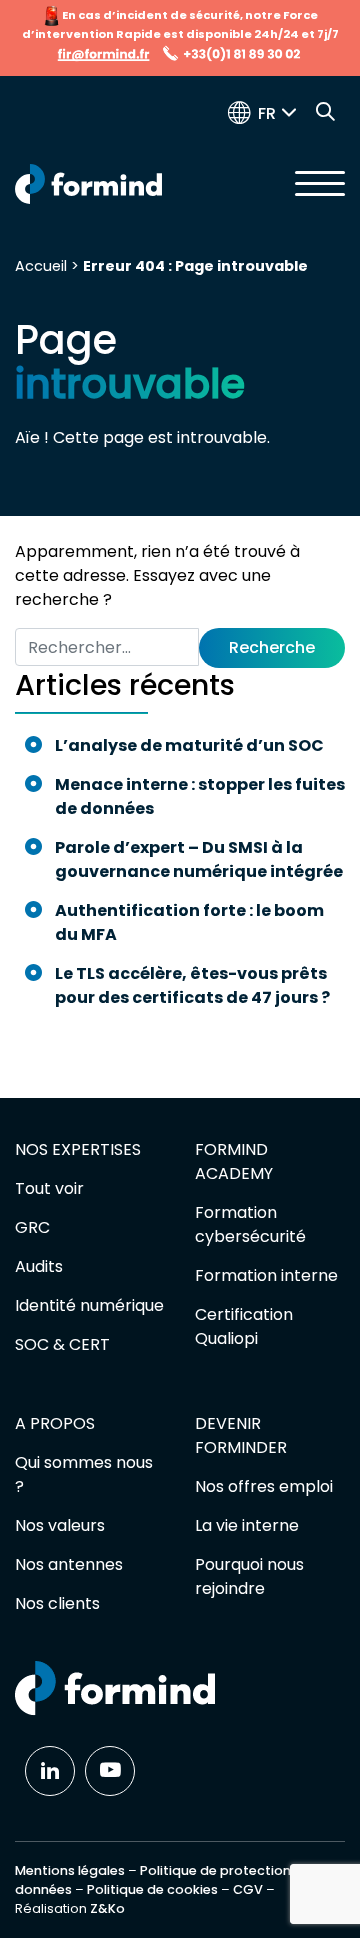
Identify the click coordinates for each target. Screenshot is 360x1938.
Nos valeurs (60, 1525)
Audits (39, 1266)
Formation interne (266, 1275)
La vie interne (247, 1525)
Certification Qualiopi (244, 1326)
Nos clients (57, 1603)
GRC (32, 1227)
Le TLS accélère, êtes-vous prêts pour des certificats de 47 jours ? (194, 985)
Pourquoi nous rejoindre (249, 1576)
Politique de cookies (152, 1889)
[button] (282, 113)
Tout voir (49, 1188)
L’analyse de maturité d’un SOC (189, 745)
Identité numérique (89, 1305)
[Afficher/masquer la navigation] (320, 183)
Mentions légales (70, 1870)
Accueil (41, 266)
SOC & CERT (62, 1344)
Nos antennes (69, 1564)
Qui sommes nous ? (84, 1474)
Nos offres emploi (264, 1486)
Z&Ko (107, 1908)
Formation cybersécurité (250, 1224)
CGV (248, 1889)
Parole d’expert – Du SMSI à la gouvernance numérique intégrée (199, 859)
